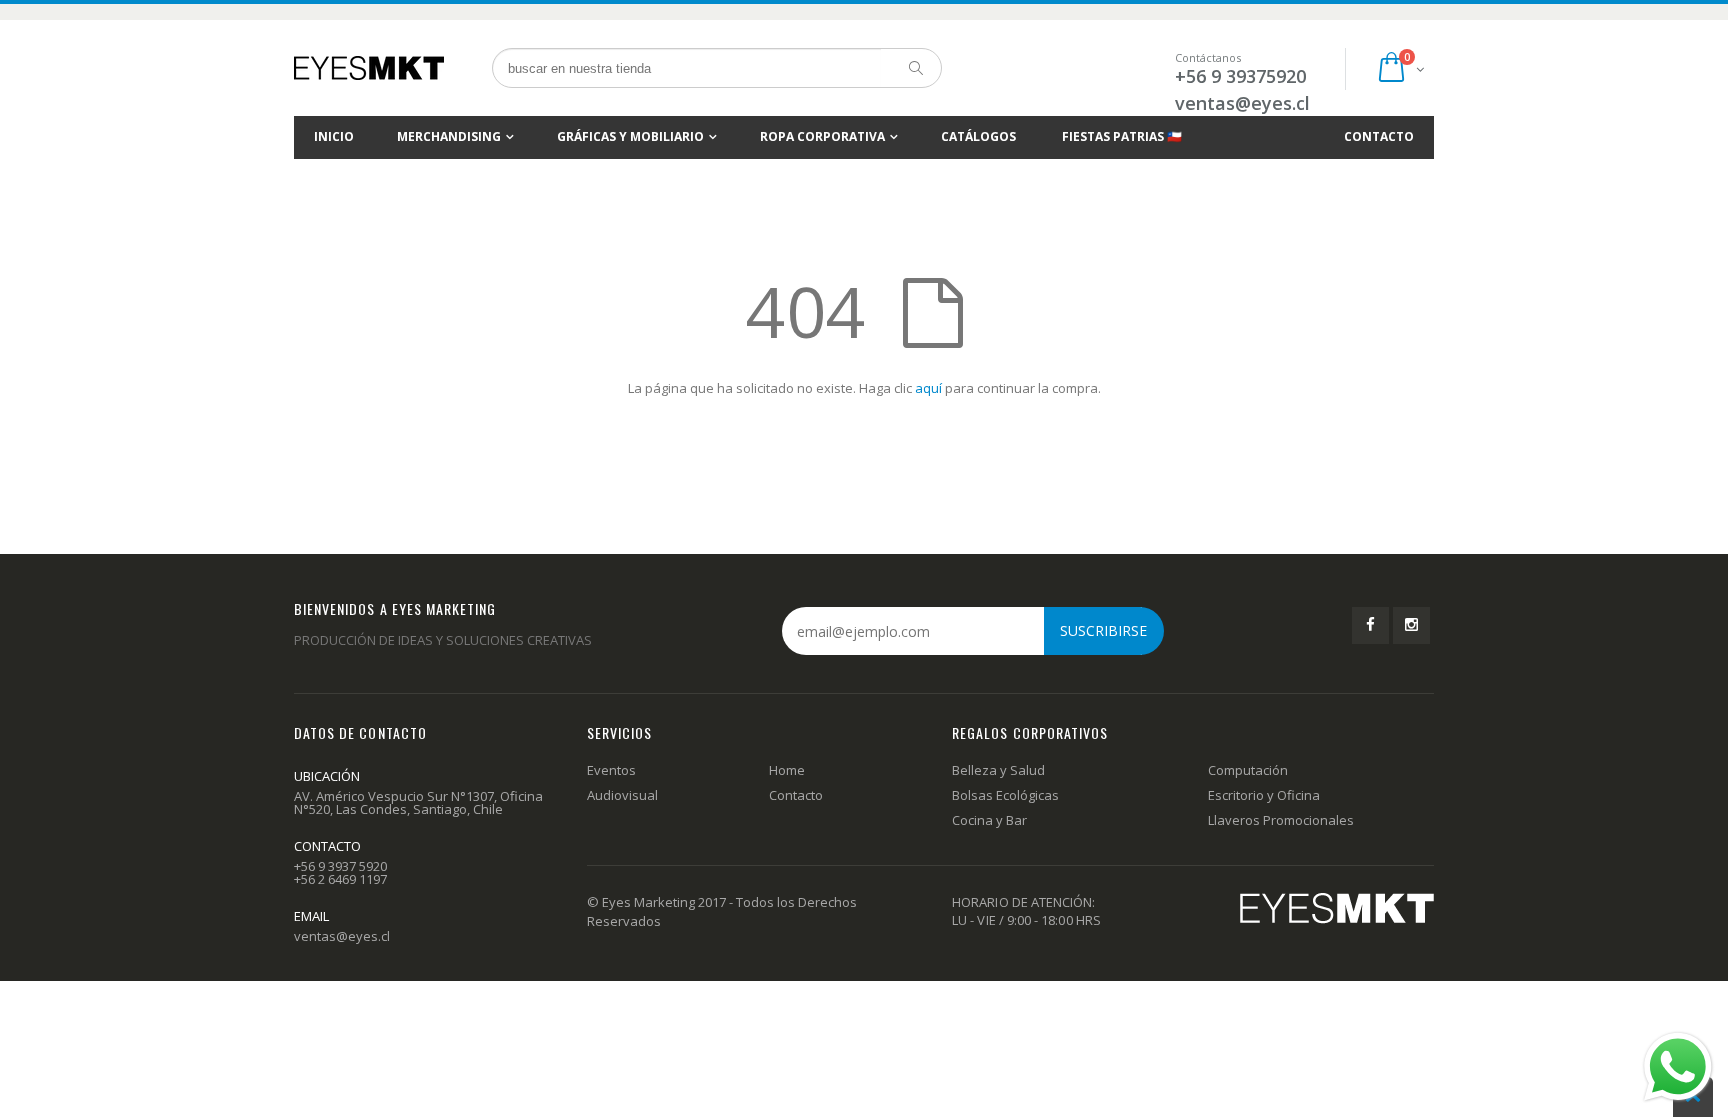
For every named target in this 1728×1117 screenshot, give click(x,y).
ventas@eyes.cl (1242, 103)
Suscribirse (1103, 630)
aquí (928, 388)
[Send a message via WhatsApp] (1678, 1067)
